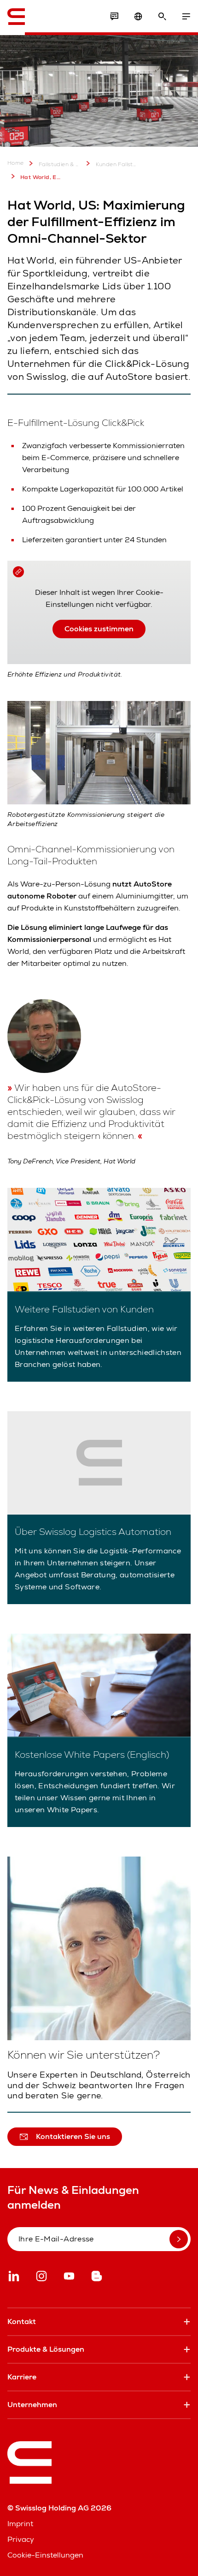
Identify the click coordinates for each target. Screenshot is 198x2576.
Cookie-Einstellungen (45, 2555)
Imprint (20, 2524)
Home (16, 163)
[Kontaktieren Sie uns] (114, 17)
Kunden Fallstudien (117, 164)
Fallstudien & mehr (60, 164)
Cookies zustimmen (99, 629)
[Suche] (162, 17)
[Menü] (186, 17)
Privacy (21, 2539)
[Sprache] (138, 17)
